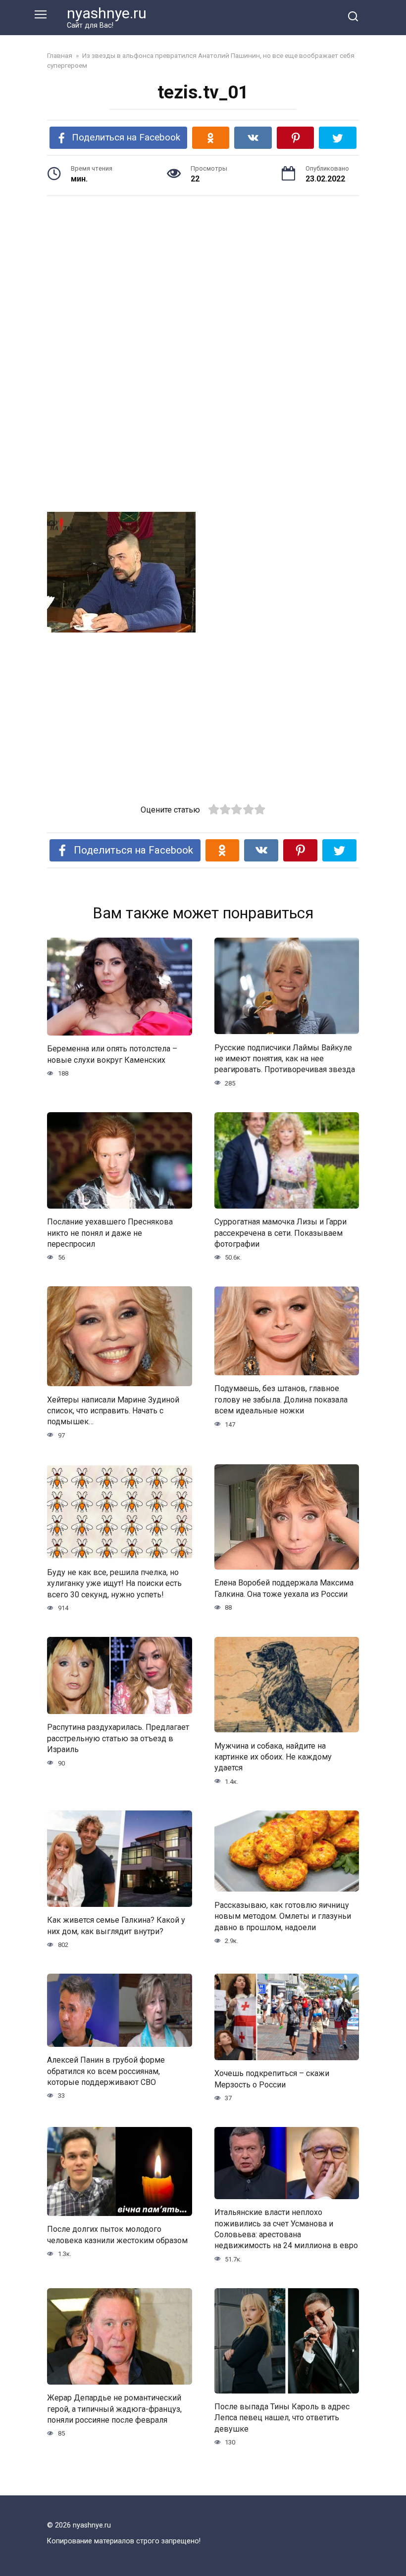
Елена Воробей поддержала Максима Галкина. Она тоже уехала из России (284, 1588)
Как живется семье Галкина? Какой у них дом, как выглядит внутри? (116, 1925)
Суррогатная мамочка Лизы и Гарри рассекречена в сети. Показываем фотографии (280, 1233)
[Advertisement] (203, 280)
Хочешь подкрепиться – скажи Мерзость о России (272, 2079)
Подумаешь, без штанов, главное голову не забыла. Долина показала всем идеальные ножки (281, 1400)
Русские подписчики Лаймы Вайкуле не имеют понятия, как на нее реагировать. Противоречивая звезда (285, 1058)
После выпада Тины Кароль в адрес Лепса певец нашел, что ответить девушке (282, 2418)
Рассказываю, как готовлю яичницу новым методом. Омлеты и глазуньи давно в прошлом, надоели (283, 1916)
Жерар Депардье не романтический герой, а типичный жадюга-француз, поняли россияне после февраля (114, 2409)
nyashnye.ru (107, 13)
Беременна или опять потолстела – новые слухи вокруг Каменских (112, 1054)
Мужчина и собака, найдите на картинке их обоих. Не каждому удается (273, 1757)
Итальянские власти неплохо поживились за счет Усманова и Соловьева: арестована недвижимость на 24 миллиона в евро (286, 2229)
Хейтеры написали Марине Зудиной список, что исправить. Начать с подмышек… (113, 1410)
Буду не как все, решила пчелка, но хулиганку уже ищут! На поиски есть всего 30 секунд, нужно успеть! (114, 1583)
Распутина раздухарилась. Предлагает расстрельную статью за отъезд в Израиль (118, 1738)
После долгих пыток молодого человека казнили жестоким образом (117, 2235)
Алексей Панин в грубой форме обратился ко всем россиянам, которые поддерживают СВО (106, 2071)
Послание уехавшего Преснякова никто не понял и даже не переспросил (110, 1233)
